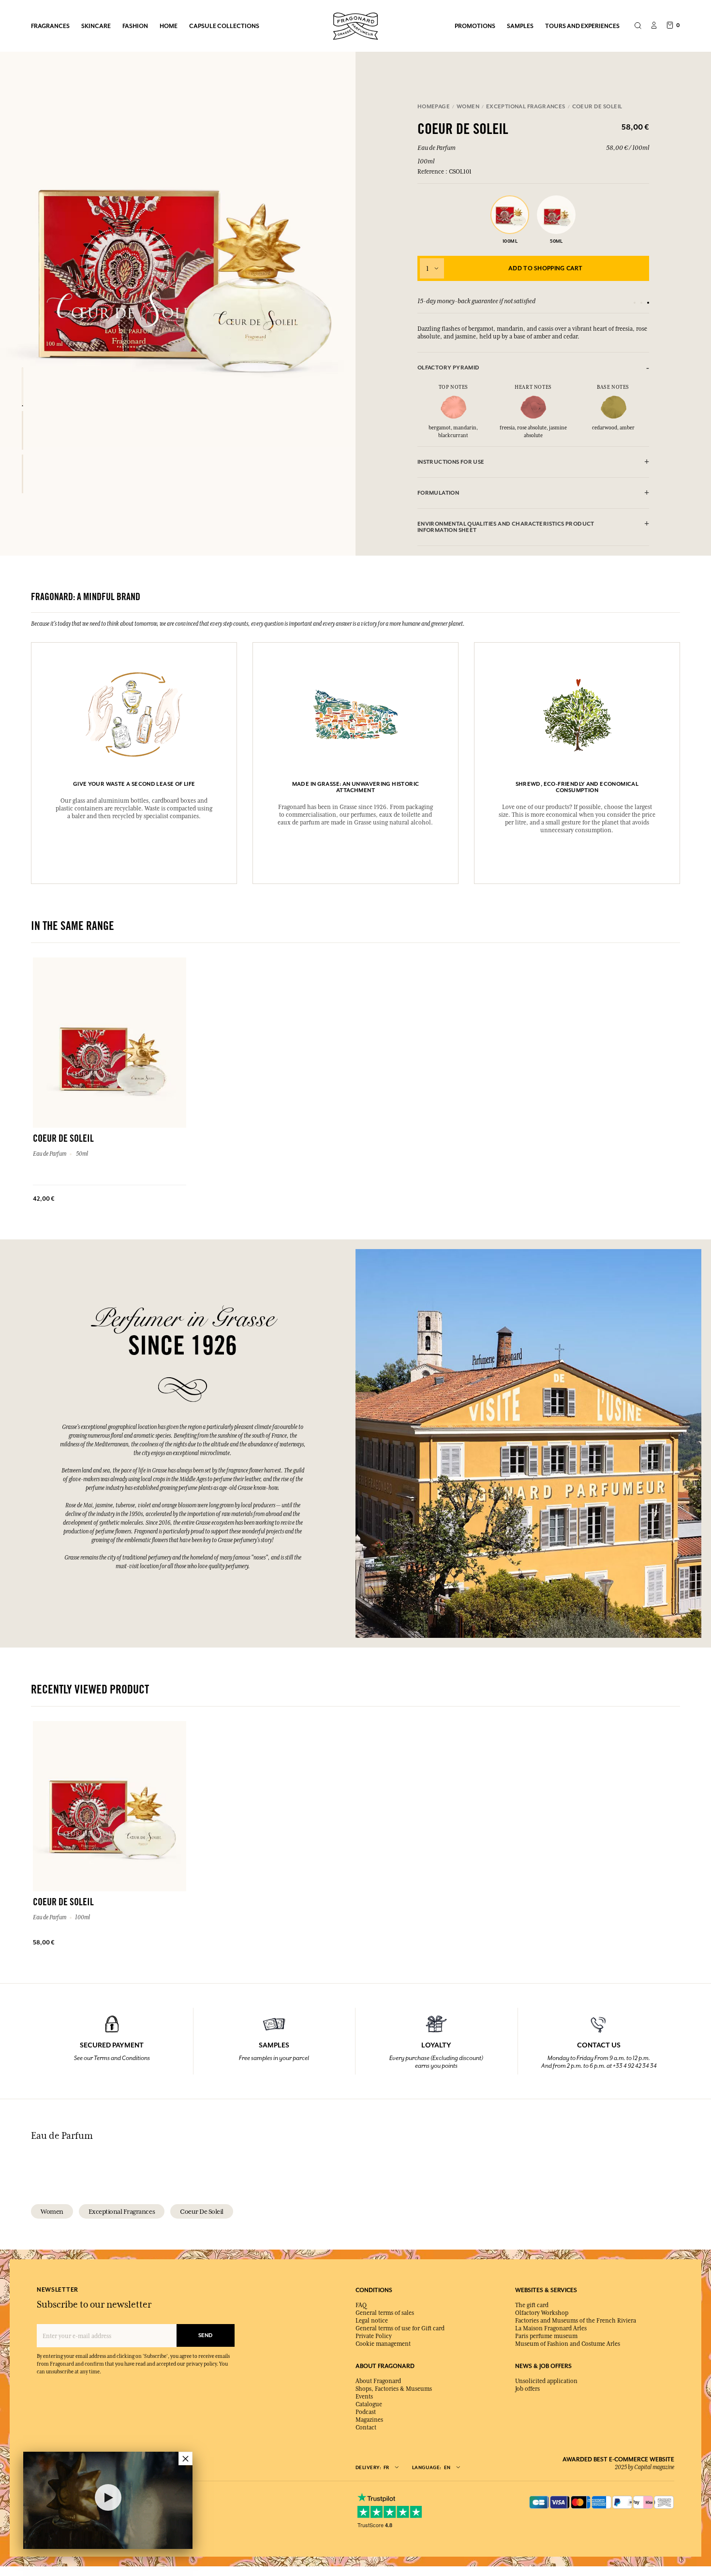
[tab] (533, 368)
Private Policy (374, 2336)
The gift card (532, 2305)
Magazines (369, 2420)
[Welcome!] (355, 25)
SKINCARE (96, 26)
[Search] (638, 26)
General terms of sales (385, 2313)
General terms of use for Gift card (400, 2328)
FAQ (361, 2305)
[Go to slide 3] (648, 303)
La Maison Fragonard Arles (551, 2328)
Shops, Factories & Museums (394, 2389)
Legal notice (372, 2321)
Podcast (366, 2412)
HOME (169, 26)
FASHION (135, 26)
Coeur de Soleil (202, 2211)
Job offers (527, 2389)
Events (364, 2397)
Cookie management (383, 2344)
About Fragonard (378, 2381)
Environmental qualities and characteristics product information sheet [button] (506, 527)
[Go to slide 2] (641, 303)
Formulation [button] (438, 493)
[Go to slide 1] (635, 303)
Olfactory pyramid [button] (449, 368)
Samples (520, 26)
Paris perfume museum (546, 2336)
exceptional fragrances (122, 2211)
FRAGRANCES (50, 26)
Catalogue (369, 2404)
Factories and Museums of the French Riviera (576, 2321)
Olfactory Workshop (542, 2313)
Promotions (475, 26)
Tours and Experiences (582, 26)
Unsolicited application (546, 2381)
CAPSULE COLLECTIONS (224, 26)
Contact (366, 2428)
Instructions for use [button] (451, 462)
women (52, 2211)
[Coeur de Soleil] (22, 387)
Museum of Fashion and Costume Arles (568, 2344)
